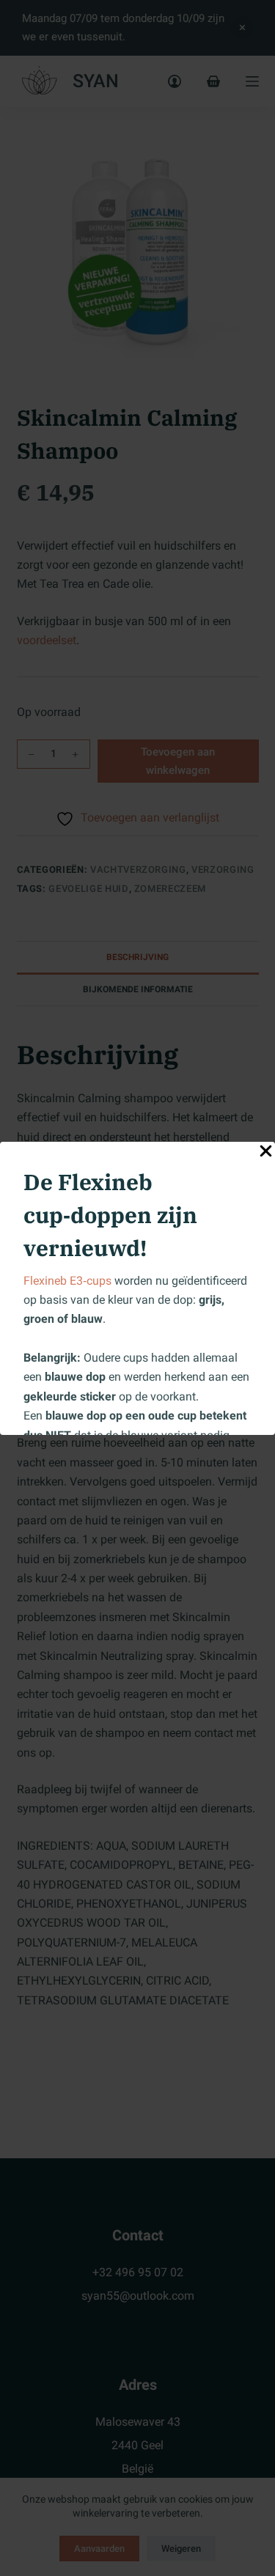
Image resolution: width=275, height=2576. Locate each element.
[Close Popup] (266, 1154)
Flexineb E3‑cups (67, 1281)
